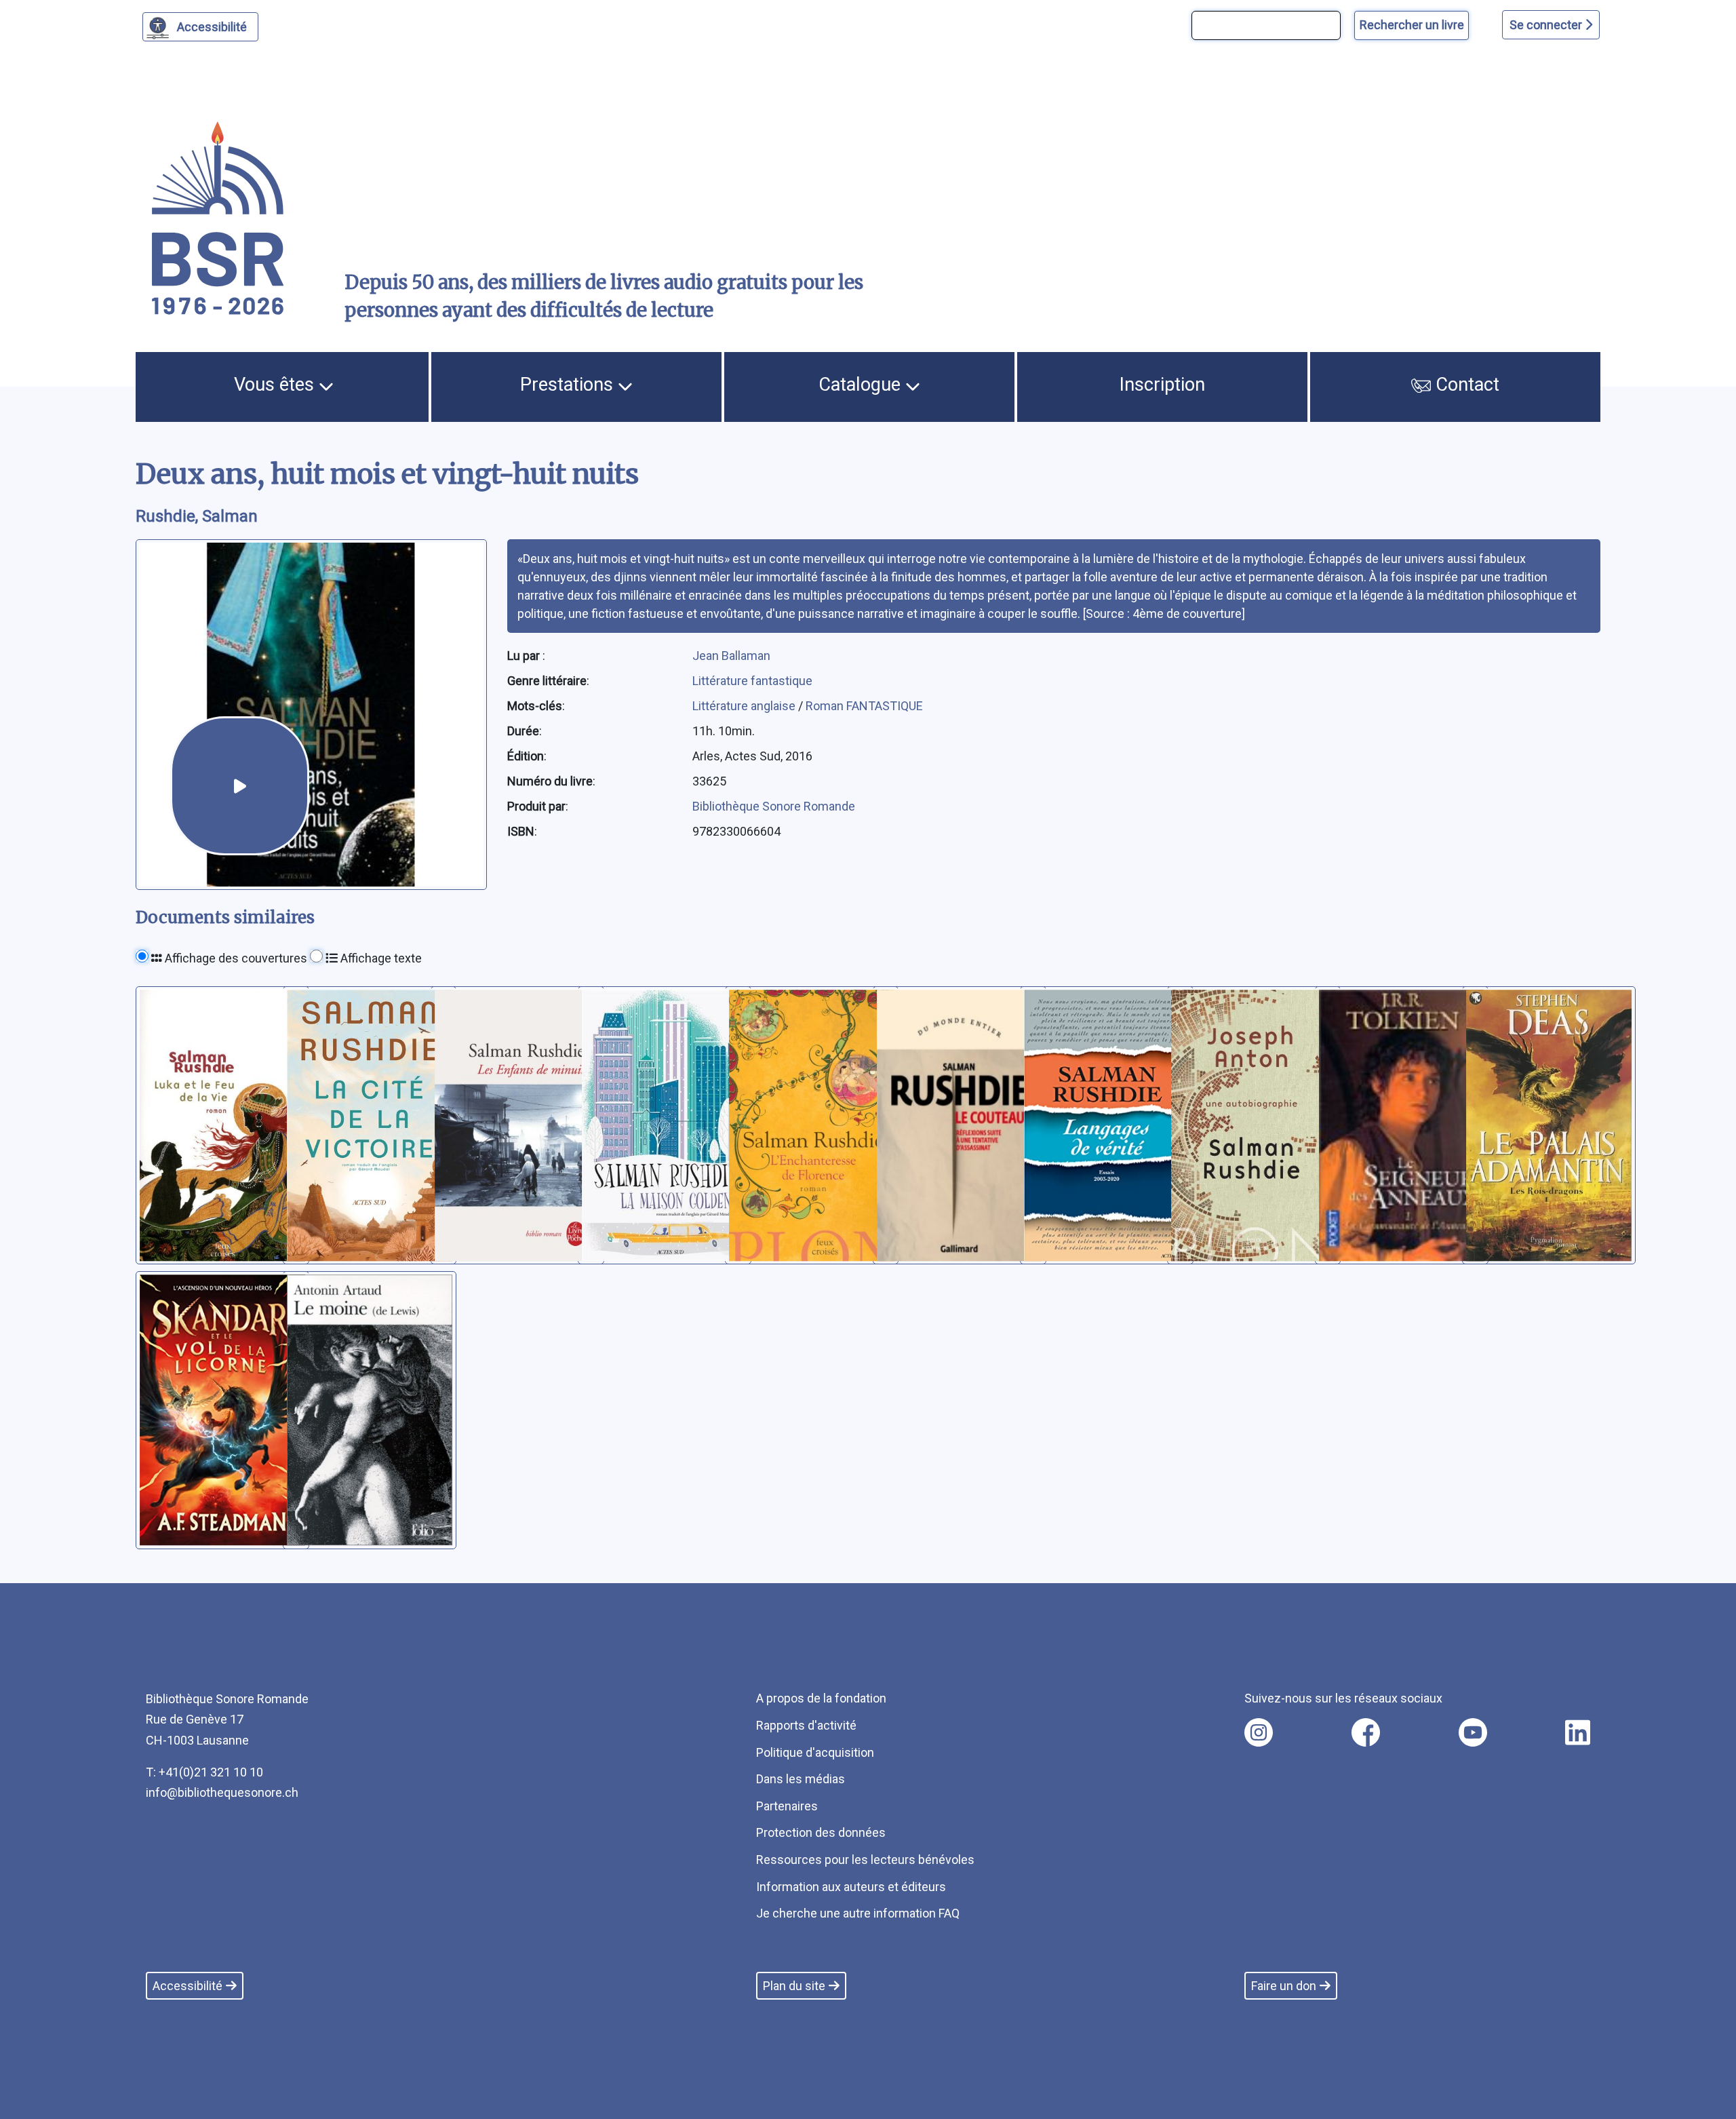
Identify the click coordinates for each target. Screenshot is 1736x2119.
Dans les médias (801, 1779)
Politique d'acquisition (815, 1752)
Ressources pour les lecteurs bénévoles (865, 1860)
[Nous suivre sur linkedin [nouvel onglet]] (1578, 1732)
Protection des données (821, 1832)
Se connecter (1547, 25)
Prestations (569, 385)
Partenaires (787, 1806)
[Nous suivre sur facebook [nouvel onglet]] (1366, 1732)
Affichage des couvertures (235, 958)
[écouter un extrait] (240, 786)
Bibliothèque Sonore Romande (774, 806)
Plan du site (794, 1986)
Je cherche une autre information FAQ (858, 1913)
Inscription (1162, 385)
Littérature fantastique (752, 681)
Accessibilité (212, 27)
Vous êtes (276, 385)
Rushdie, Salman (197, 516)
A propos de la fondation (821, 1698)
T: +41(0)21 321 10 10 (204, 1772)
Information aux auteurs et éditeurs (851, 1887)
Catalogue (862, 385)
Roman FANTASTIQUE (864, 706)
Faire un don (1284, 1986)
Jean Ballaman (731, 656)
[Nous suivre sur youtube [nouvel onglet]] (1473, 1732)
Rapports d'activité (806, 1725)
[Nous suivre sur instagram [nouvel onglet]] (1259, 1732)
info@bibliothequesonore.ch (222, 1792)
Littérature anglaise (745, 706)
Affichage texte (380, 958)
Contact (1465, 385)
